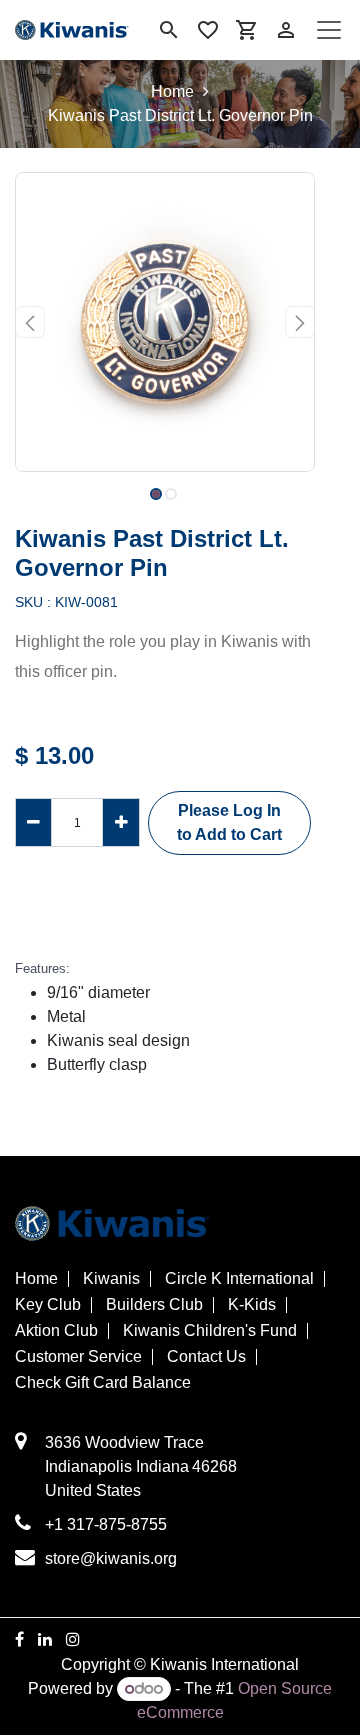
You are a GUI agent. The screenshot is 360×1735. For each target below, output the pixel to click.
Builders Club (154, 1305)
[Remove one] (33, 822)
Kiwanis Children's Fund (210, 1331)
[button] (30, 322)
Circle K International (239, 1279)
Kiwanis (111, 1279)
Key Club (48, 1305)
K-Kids (252, 1305)
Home (172, 91)
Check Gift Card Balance (103, 1383)
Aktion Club (56, 1331)
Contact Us (206, 1357)
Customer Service (78, 1357)
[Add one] (120, 822)
